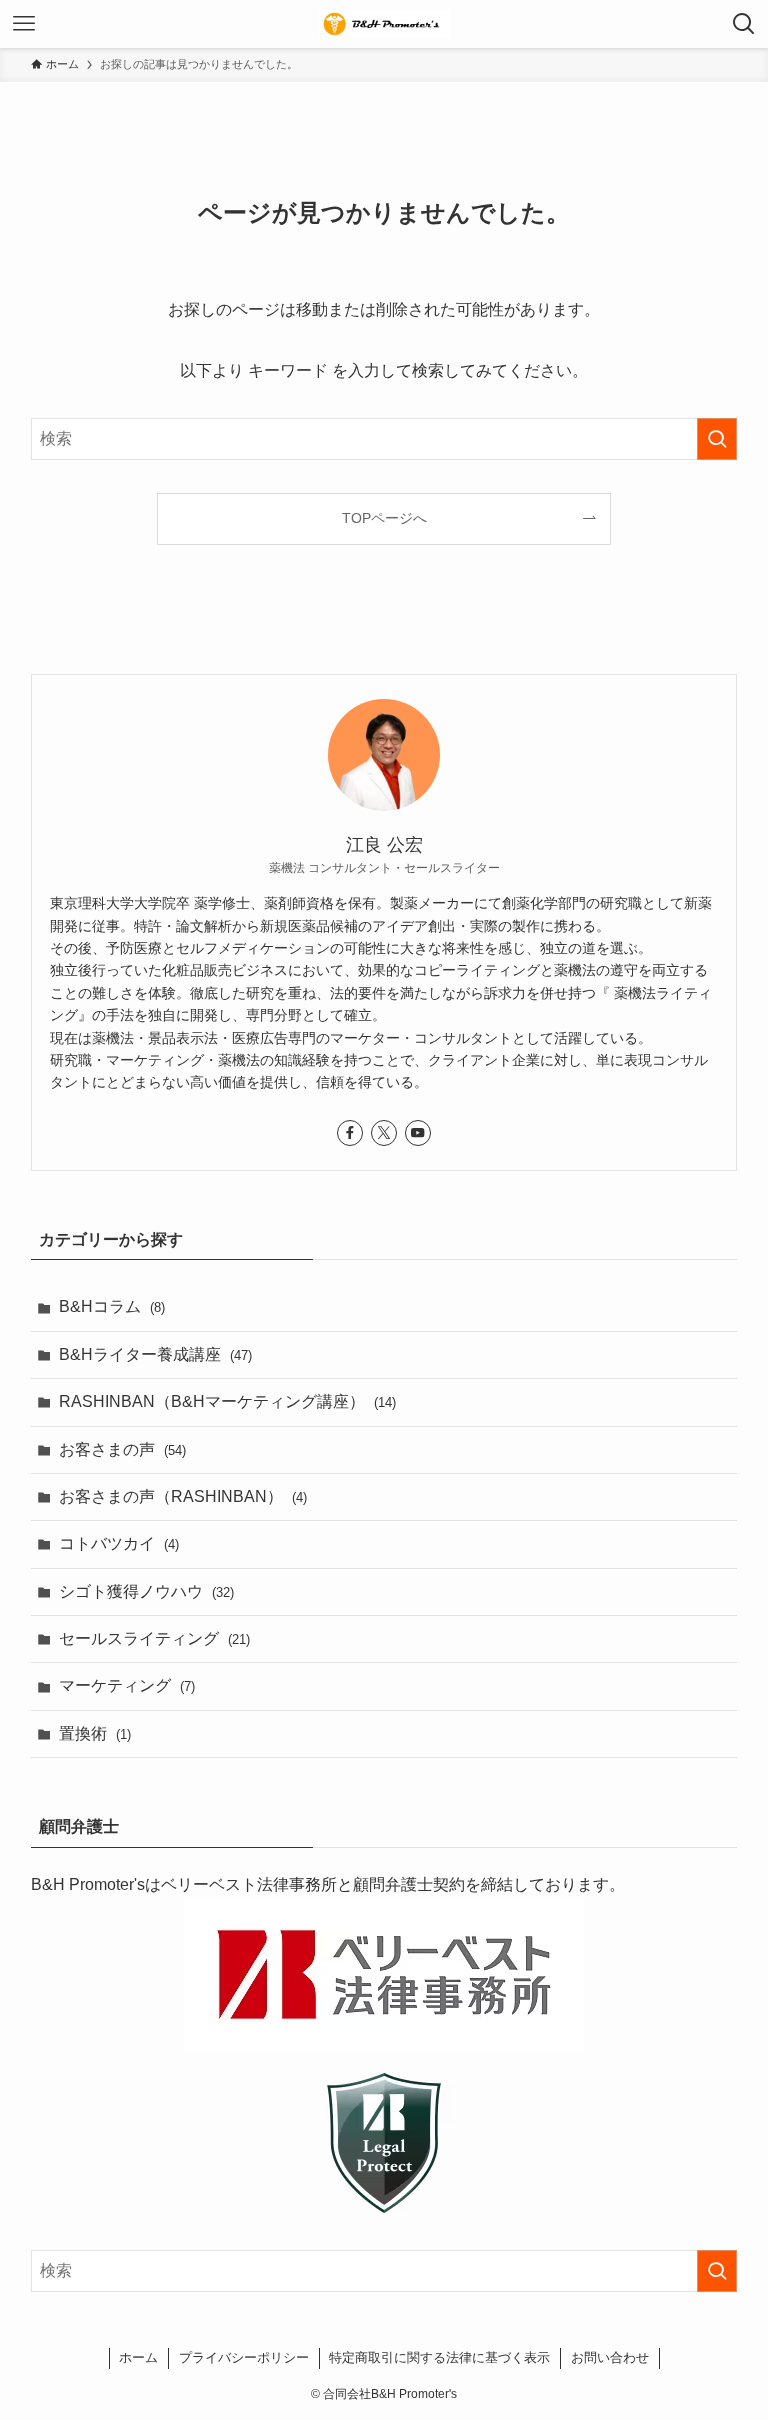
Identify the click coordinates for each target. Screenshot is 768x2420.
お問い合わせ (610, 2357)
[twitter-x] (384, 1133)
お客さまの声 (122, 1449)
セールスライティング (154, 1638)
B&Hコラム (112, 1306)
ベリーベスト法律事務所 (249, 1884)
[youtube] (418, 1133)
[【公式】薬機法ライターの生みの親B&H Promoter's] (384, 24)
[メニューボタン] (24, 24)
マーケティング (127, 1685)
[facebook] (350, 1133)
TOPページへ (384, 518)
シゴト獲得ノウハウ (146, 1591)
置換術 (95, 1733)
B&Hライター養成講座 (155, 1354)
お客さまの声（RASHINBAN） (183, 1496)
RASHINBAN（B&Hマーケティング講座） (227, 1401)
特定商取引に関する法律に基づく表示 (439, 2357)
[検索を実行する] (717, 439)
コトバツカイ (119, 1543)
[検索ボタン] (744, 24)
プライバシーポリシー (244, 2357)
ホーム (138, 2357)
